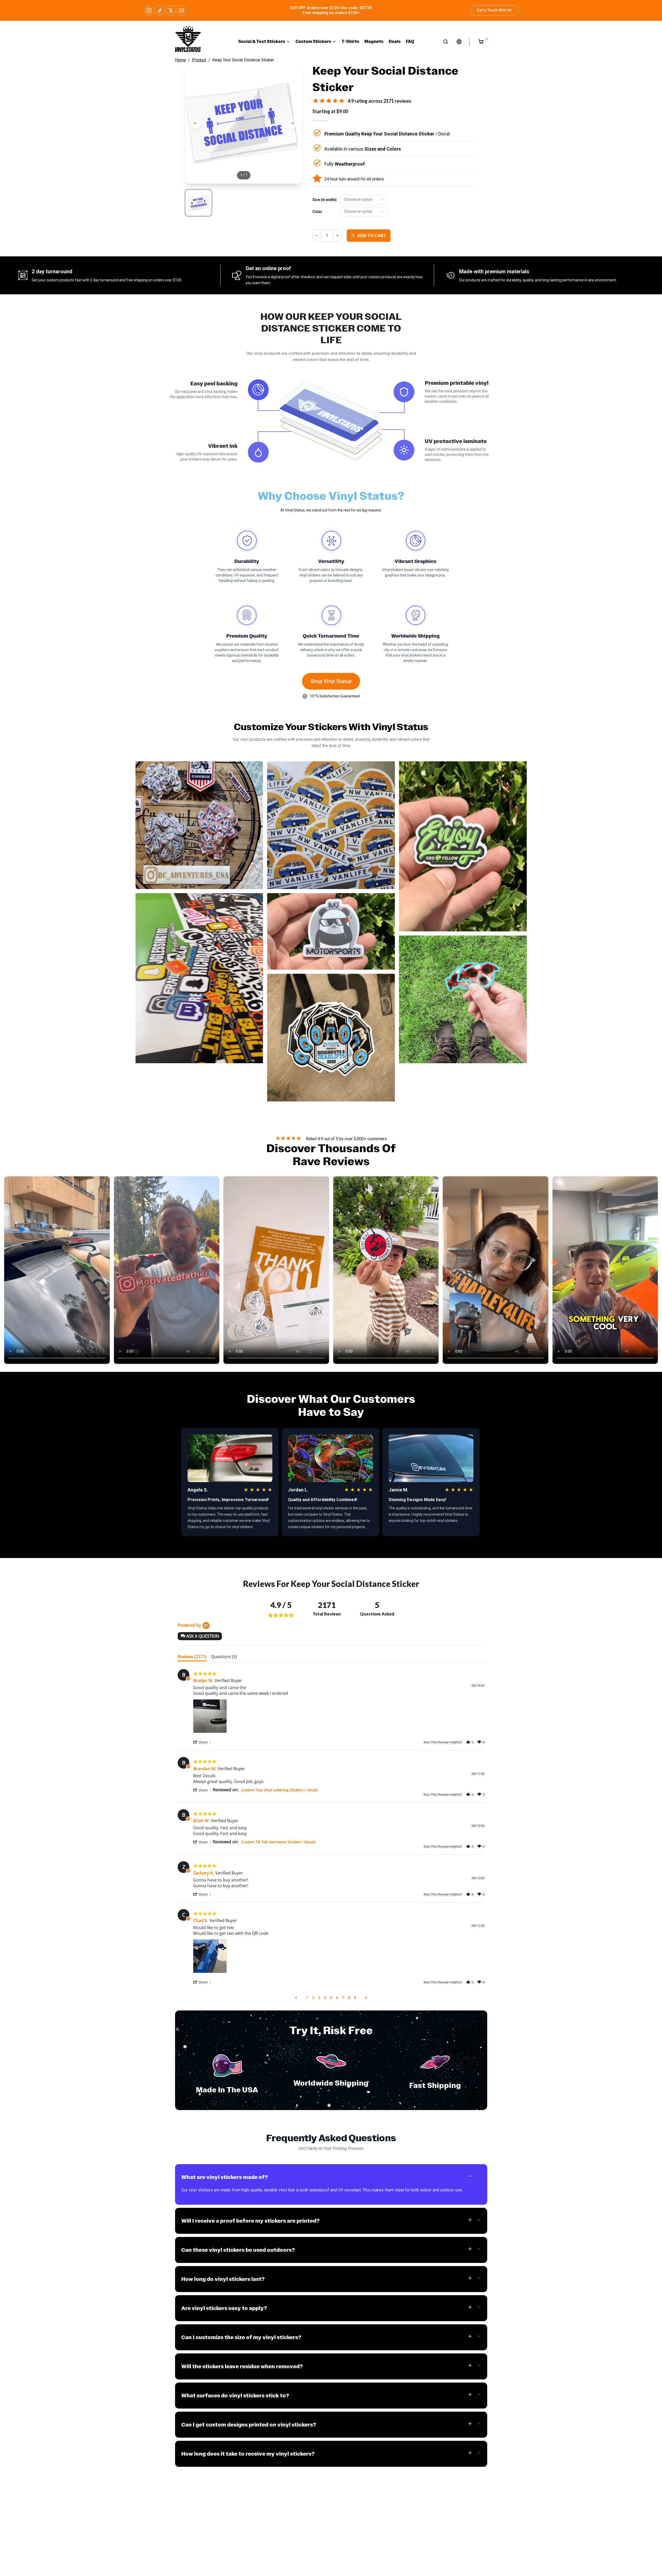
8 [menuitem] (349, 1998)
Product (199, 60)
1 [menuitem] (307, 1998)
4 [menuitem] (325, 1998)
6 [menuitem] (337, 1998)
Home (181, 60)
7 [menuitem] (343, 1998)
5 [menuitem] (331, 1998)
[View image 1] (198, 203)
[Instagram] (149, 10)
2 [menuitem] (313, 1998)
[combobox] (364, 200)
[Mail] (182, 10)
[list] (339, 1718)
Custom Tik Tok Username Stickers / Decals (278, 1842)
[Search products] (446, 42)
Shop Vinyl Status (331, 681)
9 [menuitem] (355, 1998)
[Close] (84, 2553)
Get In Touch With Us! (494, 10)
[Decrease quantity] (317, 236)
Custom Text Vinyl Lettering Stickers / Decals (280, 1790)
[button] (200, 1636)
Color (317, 212)
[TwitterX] (171, 10)
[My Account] (459, 42)
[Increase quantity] (337, 236)
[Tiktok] (160, 10)
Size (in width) (324, 200)
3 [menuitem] (319, 1998)
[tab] (192, 1658)
